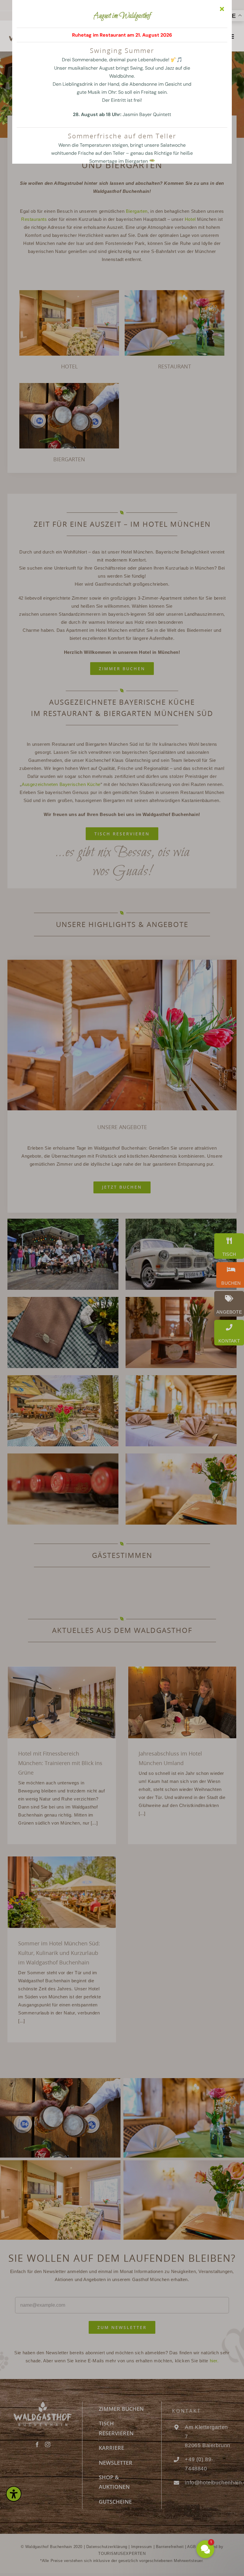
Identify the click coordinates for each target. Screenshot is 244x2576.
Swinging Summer (122, 50)
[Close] (222, 9)
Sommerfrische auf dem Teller (122, 136)
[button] (170, 2491)
